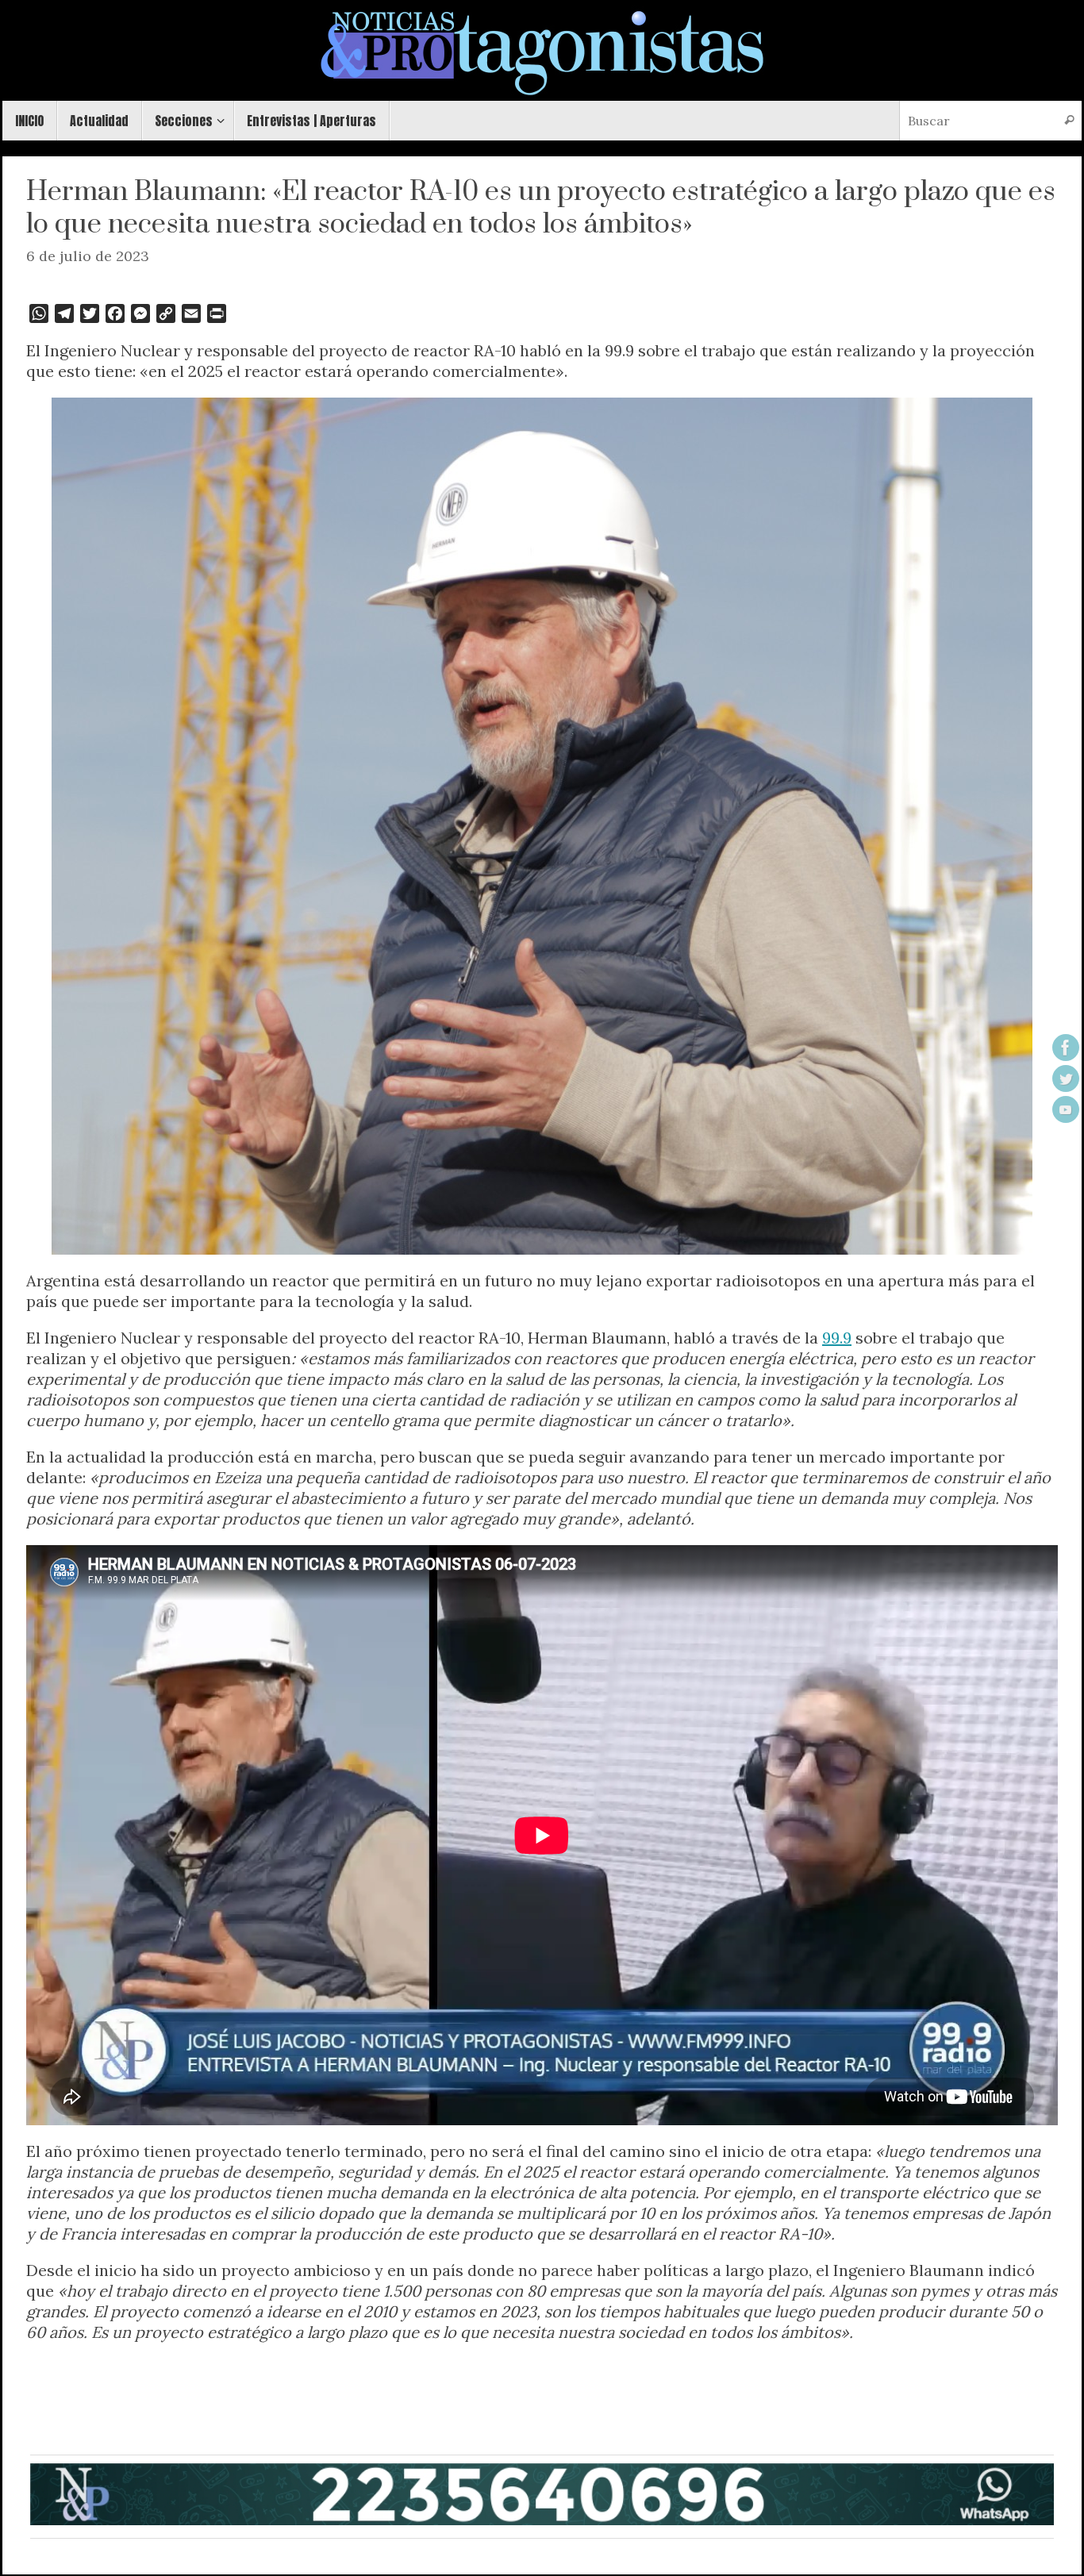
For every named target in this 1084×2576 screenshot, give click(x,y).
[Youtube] (1066, 1109)
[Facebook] (1066, 1048)
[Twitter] (1066, 1078)
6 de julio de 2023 (88, 256)
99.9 (837, 1338)
